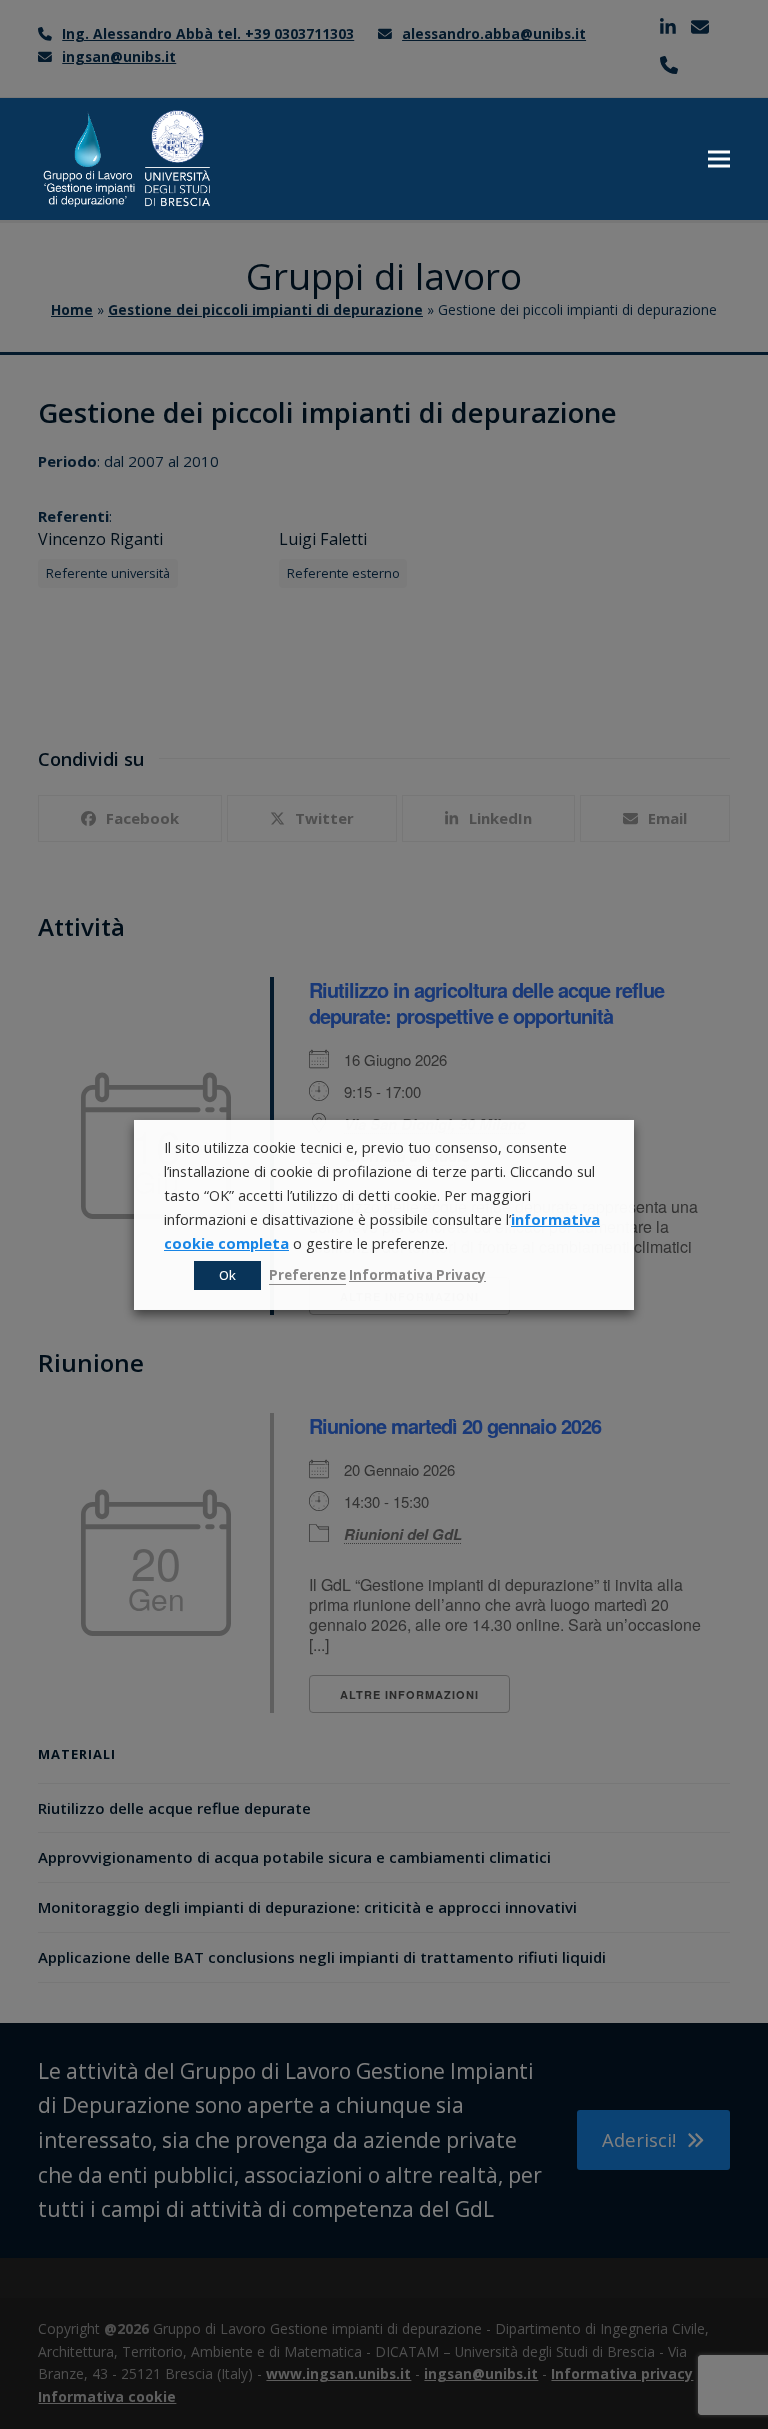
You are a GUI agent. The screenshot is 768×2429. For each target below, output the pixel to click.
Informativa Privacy (417, 1275)
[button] (719, 158)
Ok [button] (227, 1275)
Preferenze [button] (307, 1275)
